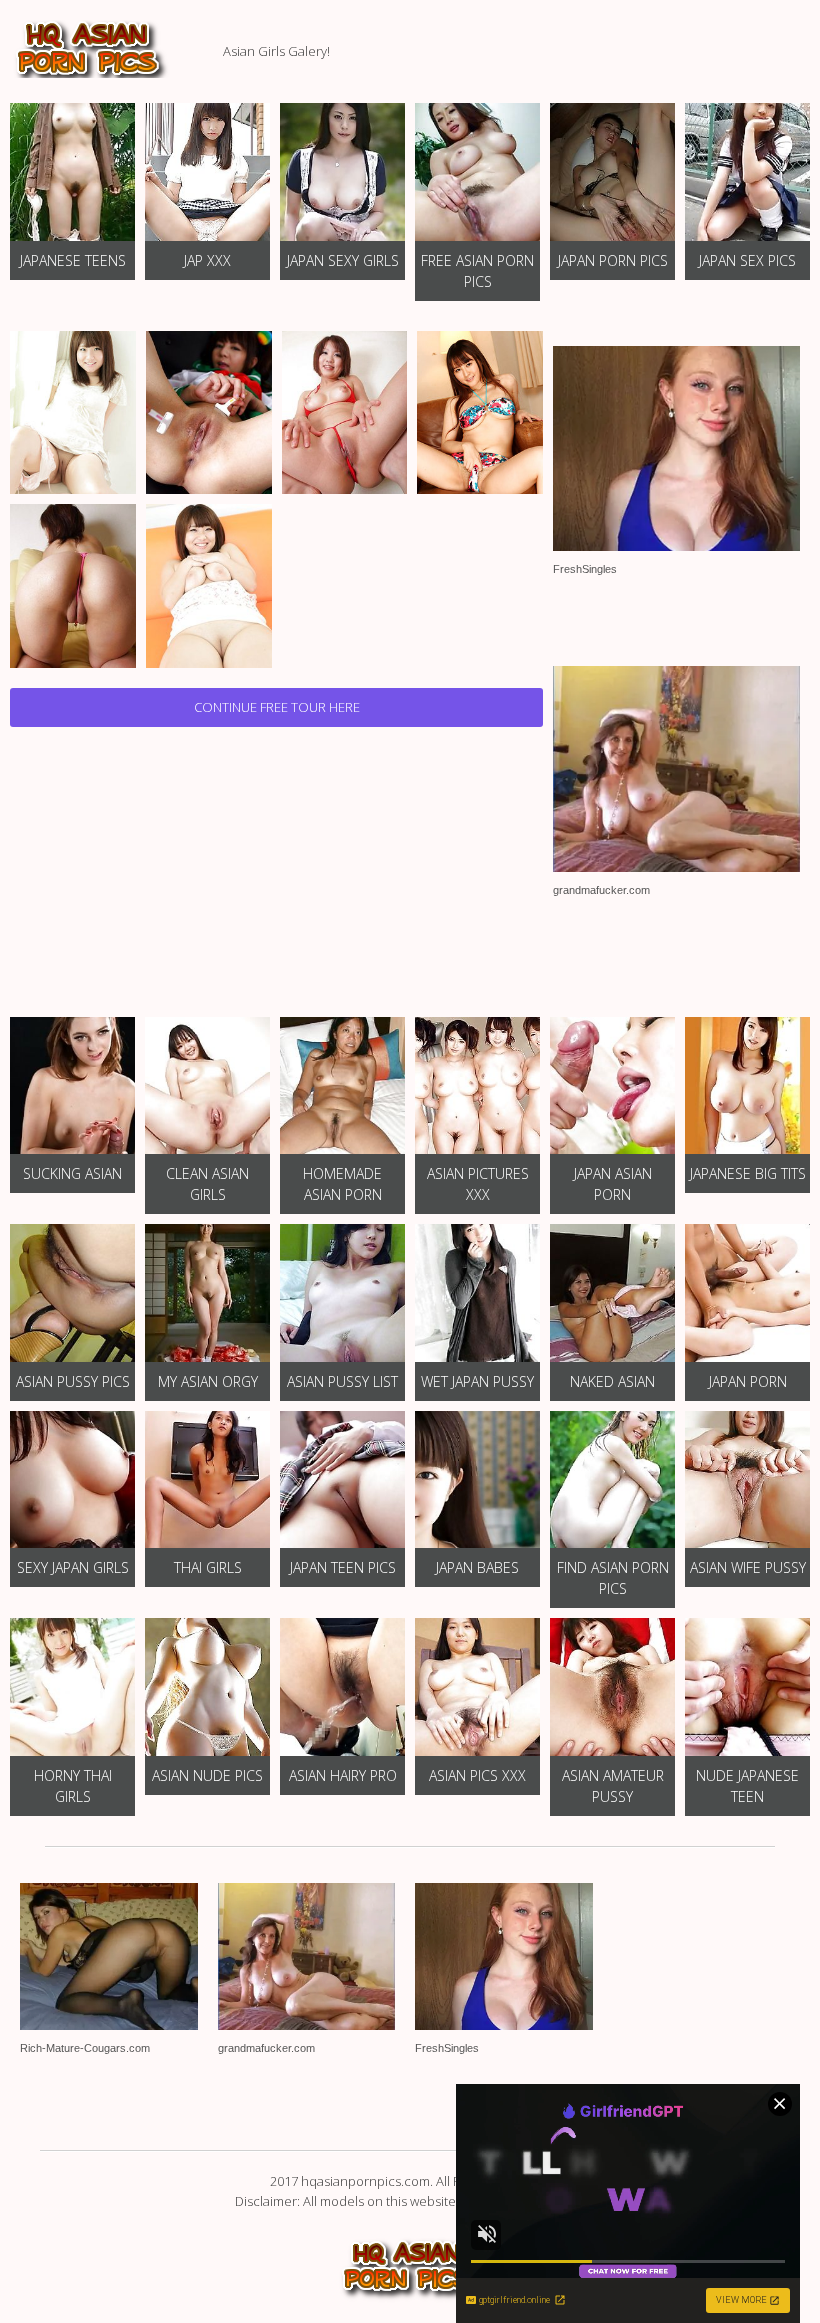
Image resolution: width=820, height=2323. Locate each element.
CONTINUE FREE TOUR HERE (277, 707)
